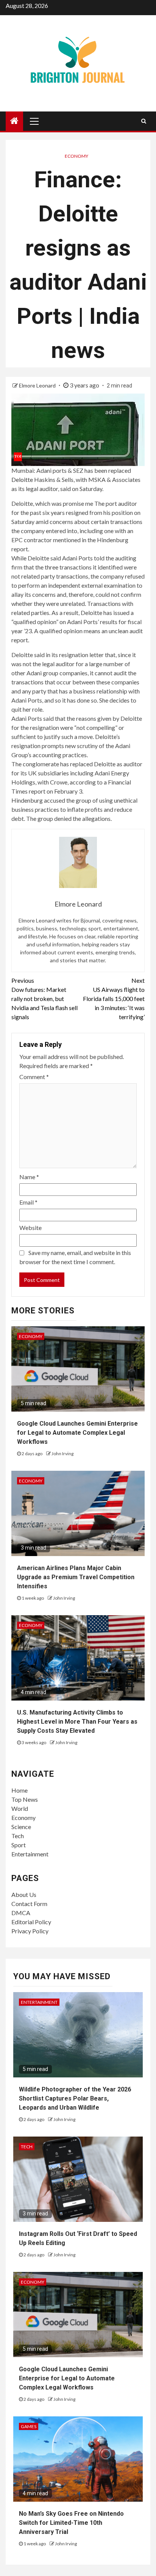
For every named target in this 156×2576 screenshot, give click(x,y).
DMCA (21, 1913)
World (20, 1808)
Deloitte (22, 479)
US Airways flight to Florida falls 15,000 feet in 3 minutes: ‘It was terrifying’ (114, 999)
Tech (18, 1836)
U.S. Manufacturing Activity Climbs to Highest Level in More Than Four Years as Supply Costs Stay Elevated (77, 1722)
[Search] (144, 121)
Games (29, 2426)
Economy (76, 156)
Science (21, 1827)
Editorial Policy (31, 1922)
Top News (25, 1799)
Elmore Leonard (38, 385)
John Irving (62, 1454)
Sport (19, 1845)
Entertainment (30, 1854)
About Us (24, 1894)
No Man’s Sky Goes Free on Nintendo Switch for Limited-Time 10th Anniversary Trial (71, 2523)
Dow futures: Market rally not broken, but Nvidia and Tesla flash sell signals (44, 999)
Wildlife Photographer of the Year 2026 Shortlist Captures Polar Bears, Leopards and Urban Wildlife (75, 2098)
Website (30, 1228)
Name (29, 1177)
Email (28, 1202)
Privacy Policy (30, 1931)
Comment (34, 1077)
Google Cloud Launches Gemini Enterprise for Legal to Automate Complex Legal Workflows (77, 1433)
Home (19, 1790)
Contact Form (29, 1904)
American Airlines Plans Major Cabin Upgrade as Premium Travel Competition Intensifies (76, 1577)
